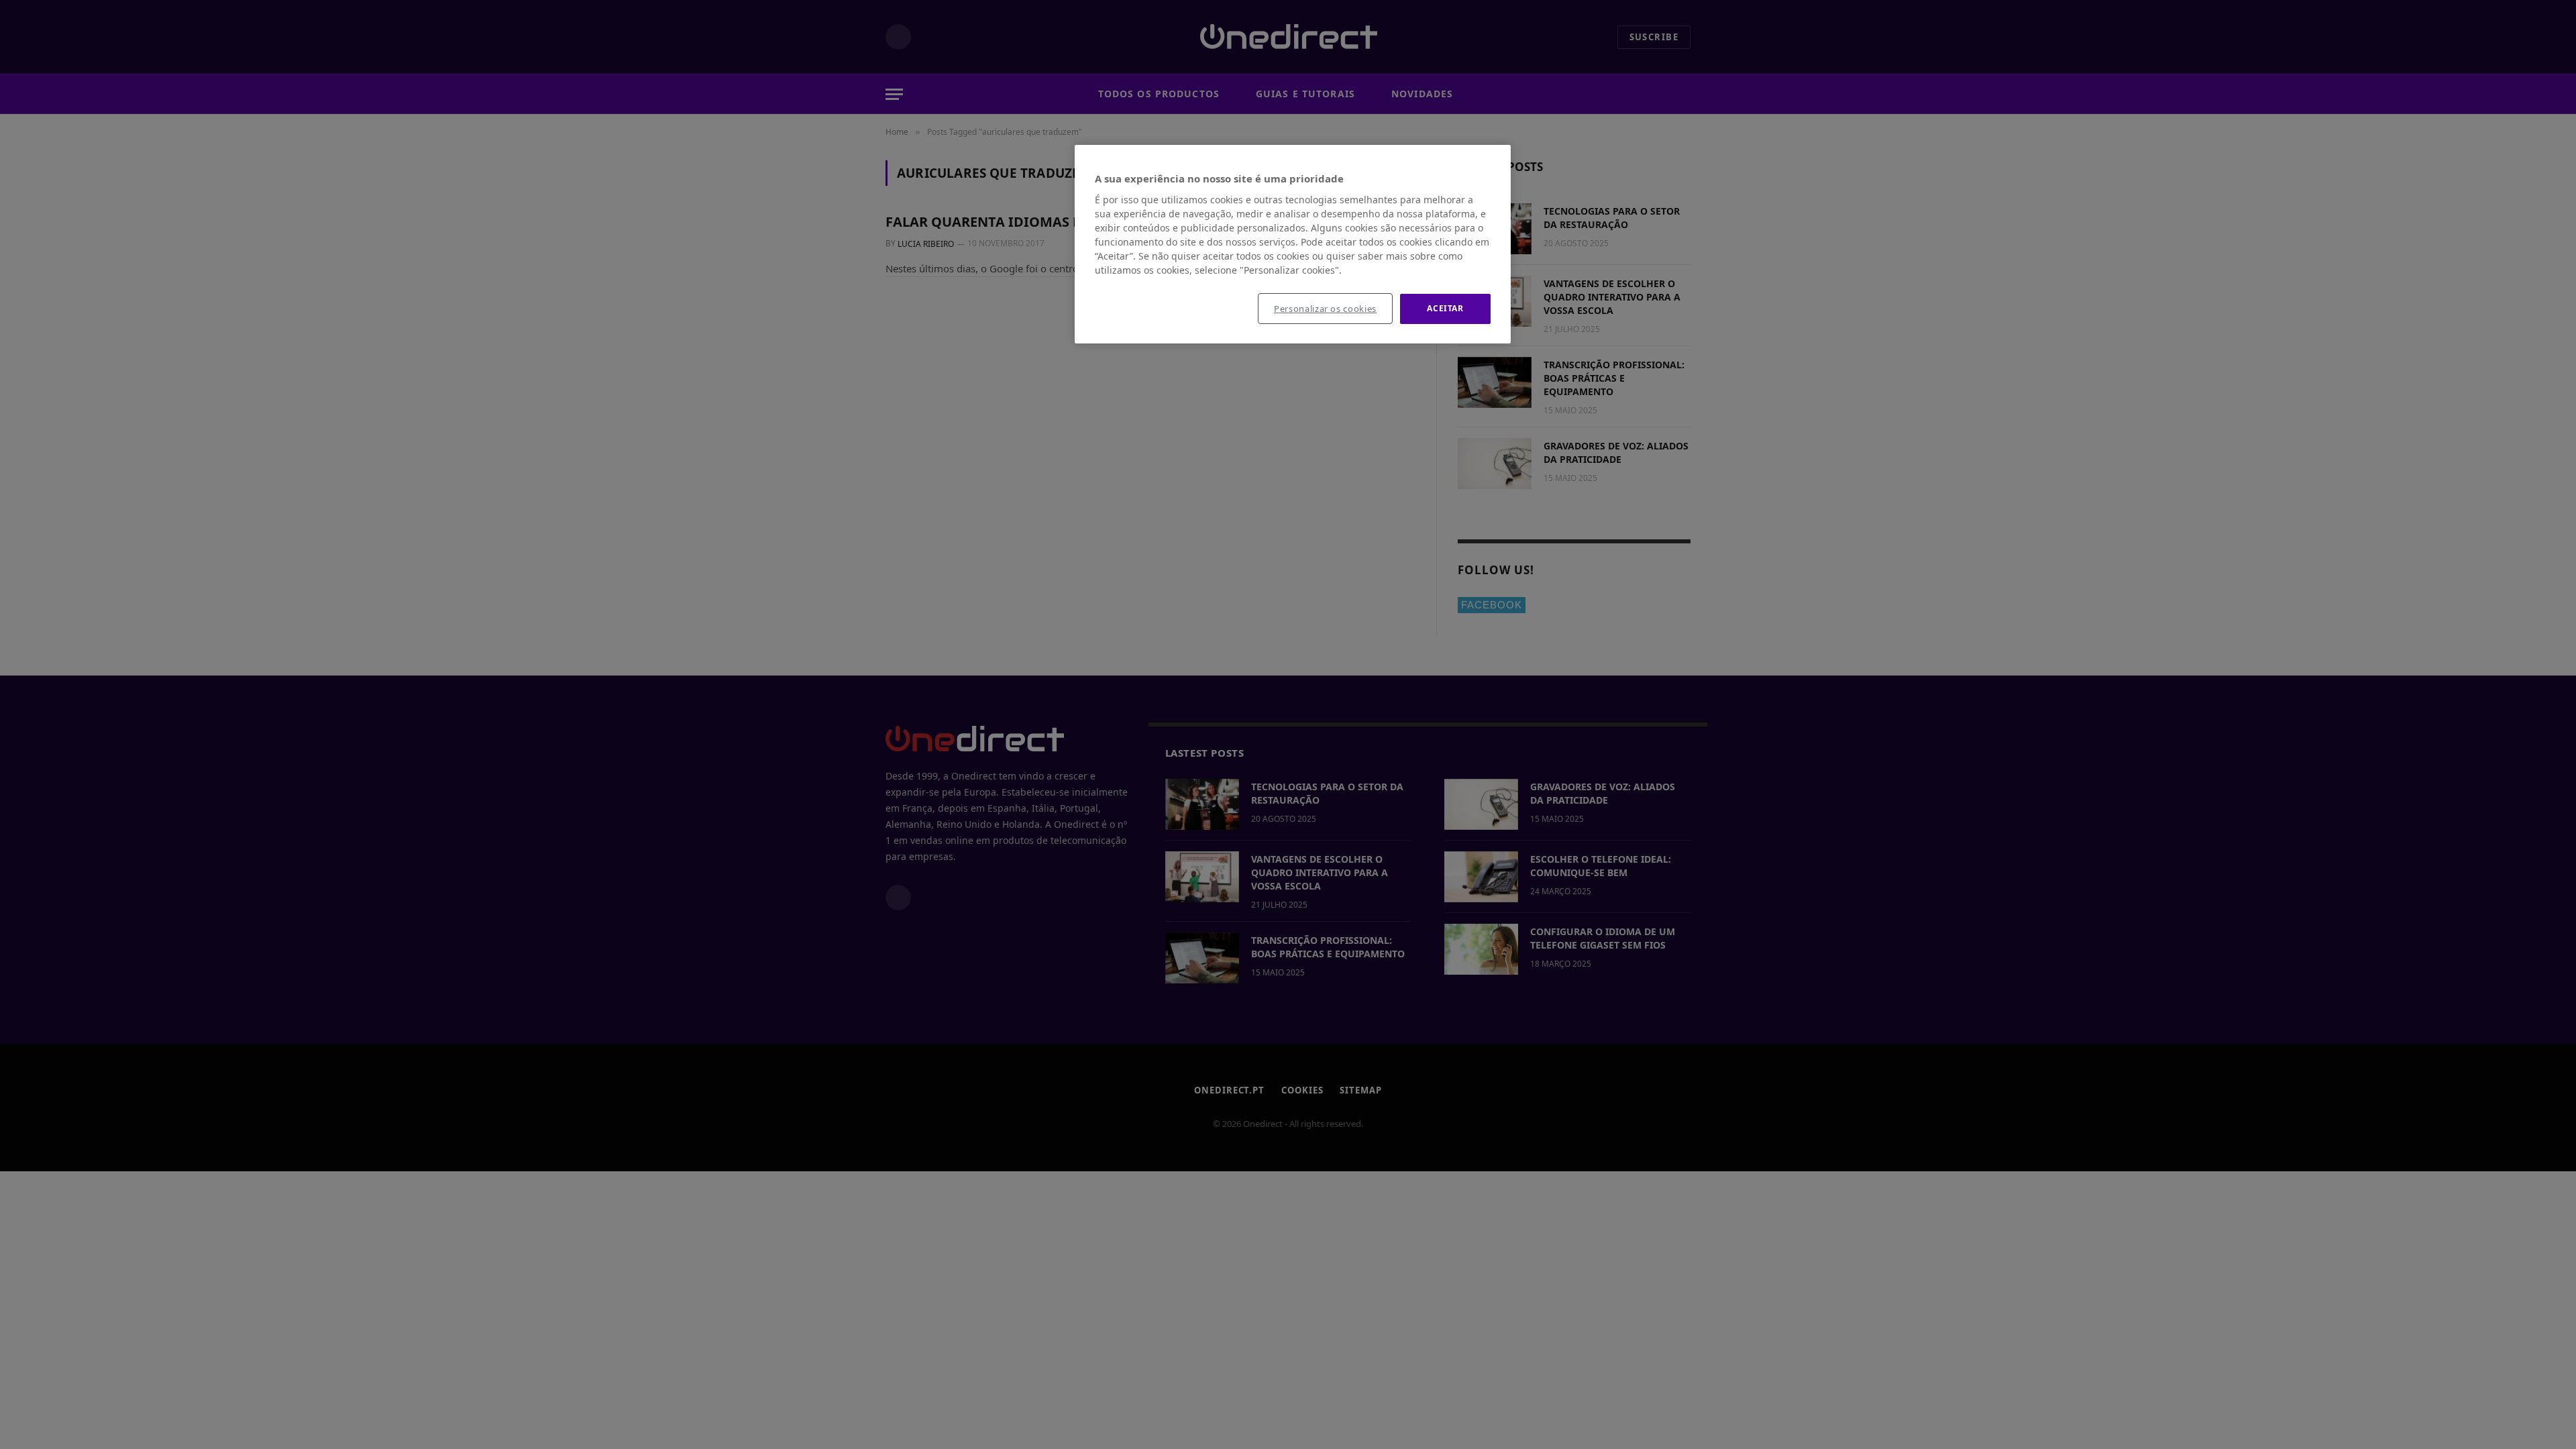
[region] (1293, 244)
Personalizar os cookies (1325, 309)
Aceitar (1445, 308)
